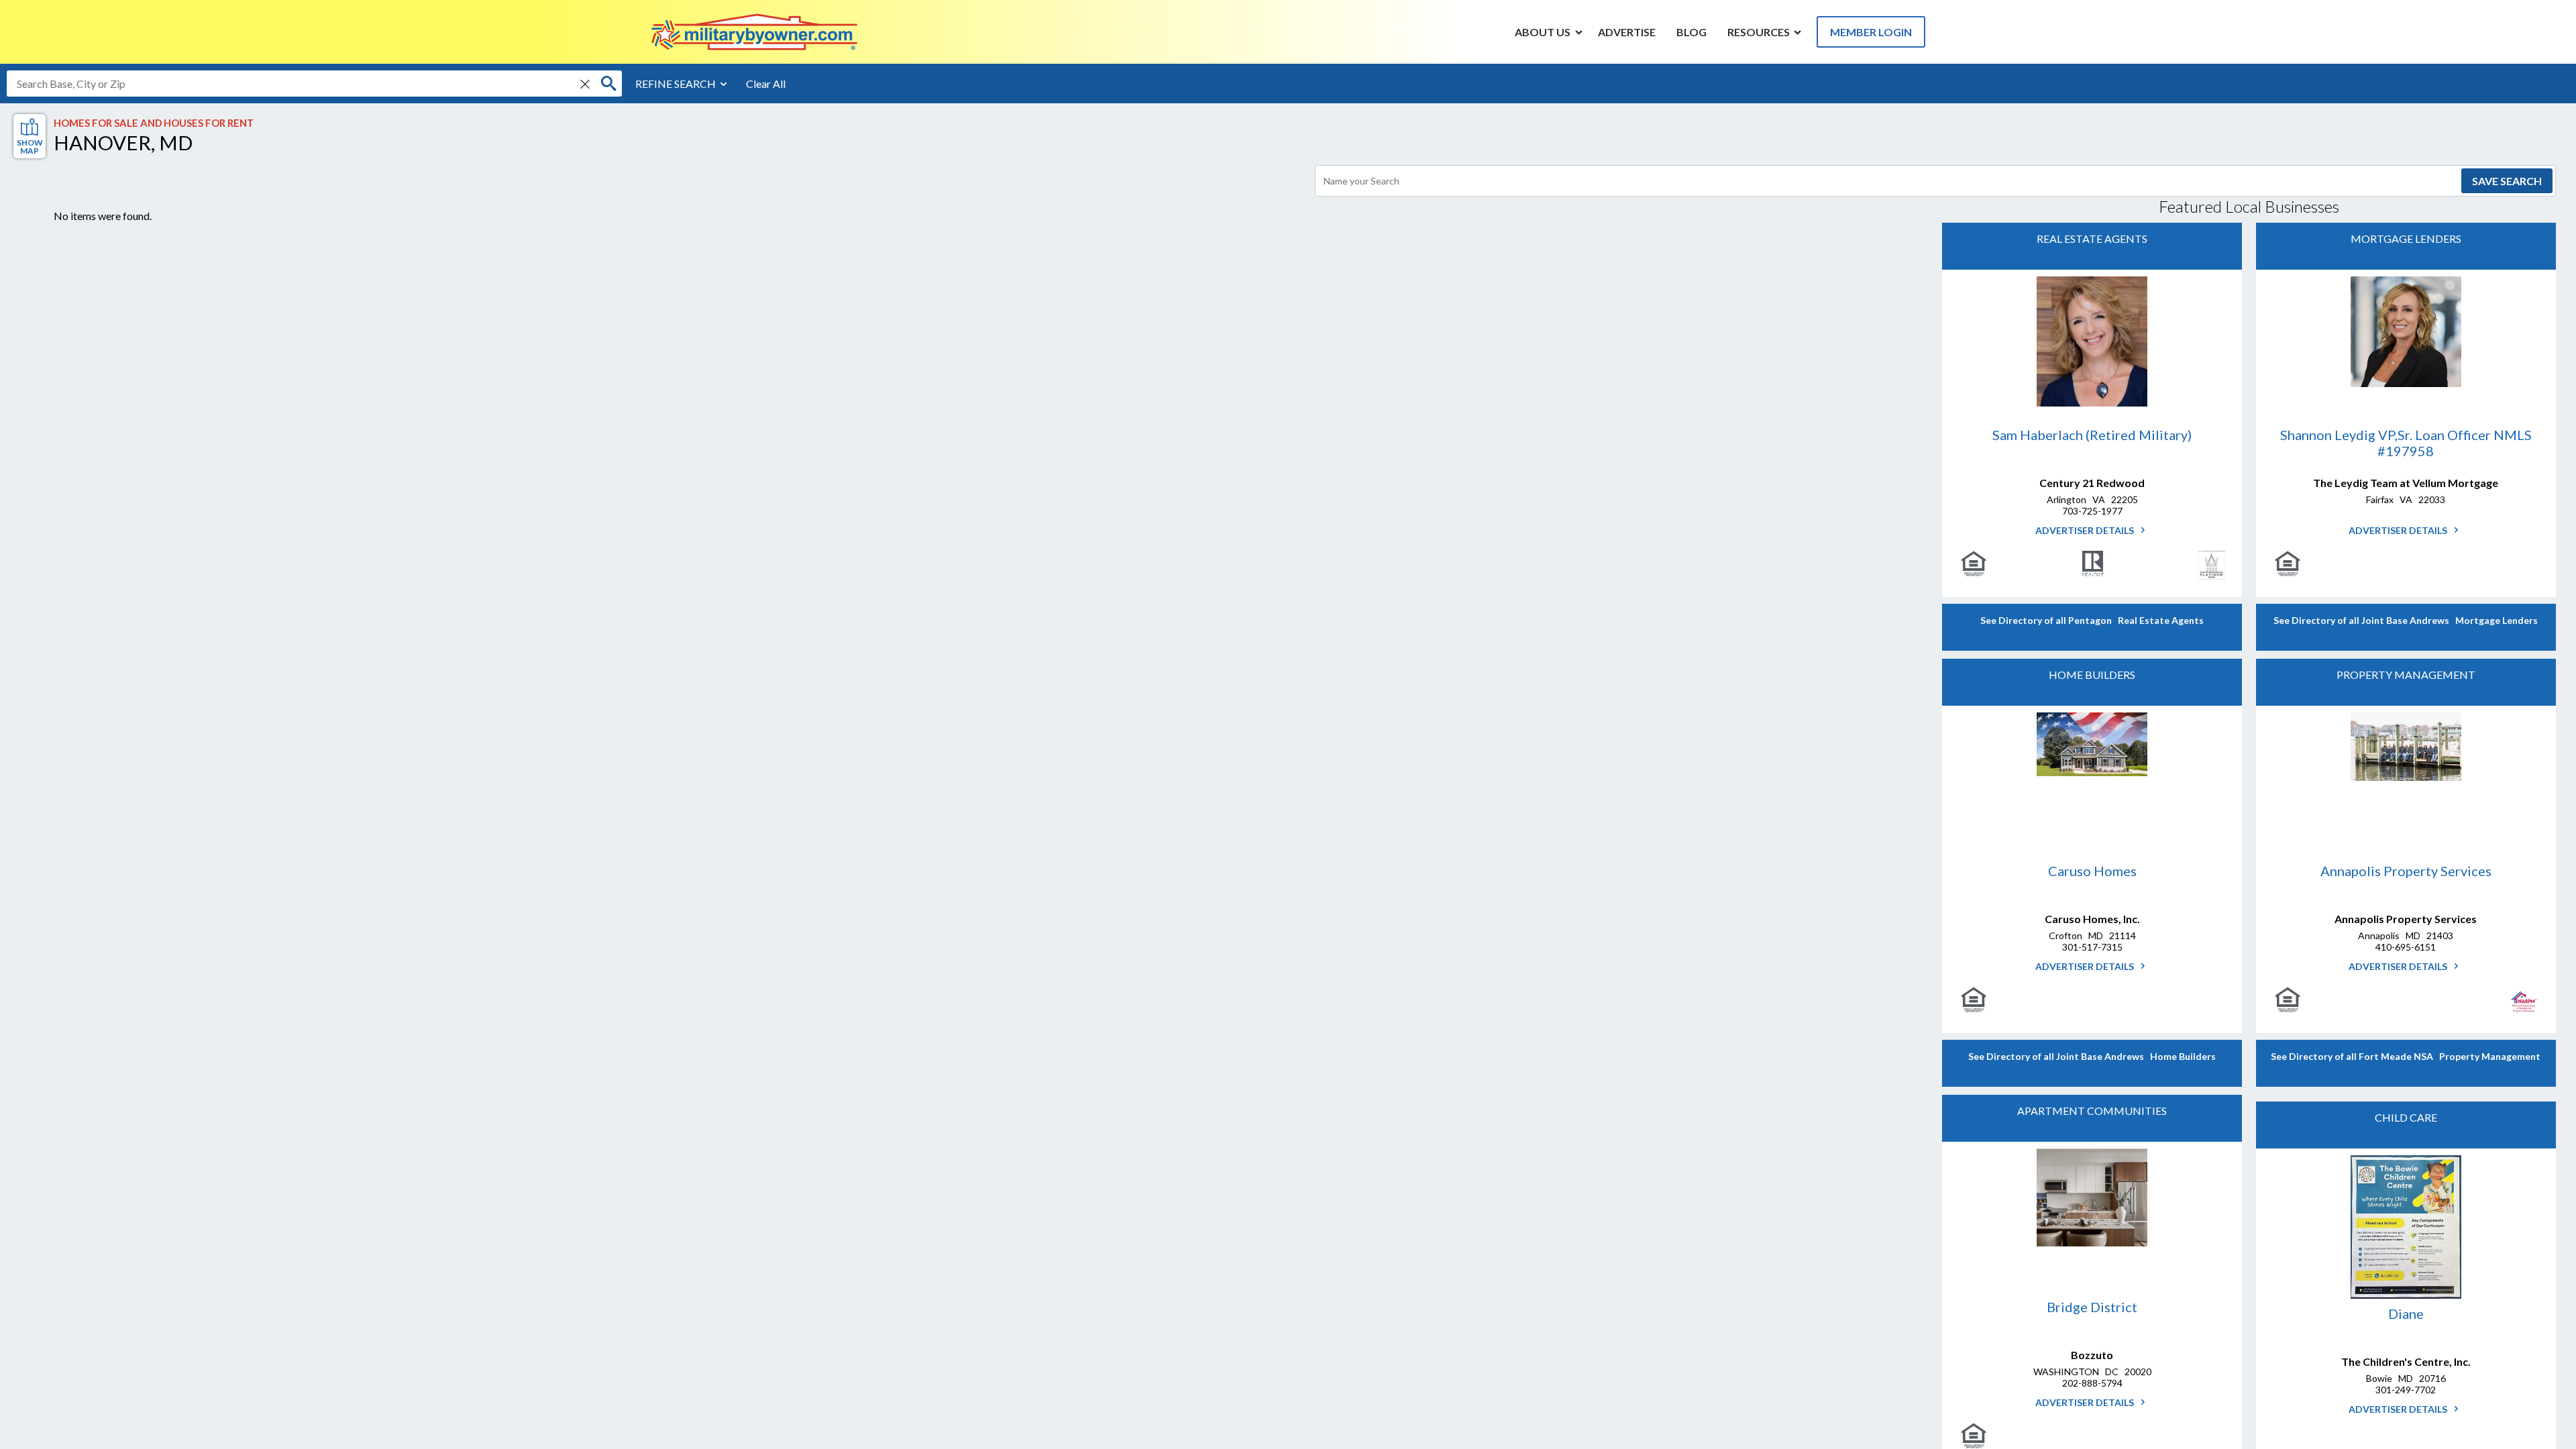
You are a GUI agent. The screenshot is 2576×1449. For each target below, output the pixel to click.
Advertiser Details (2086, 530)
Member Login (1871, 32)
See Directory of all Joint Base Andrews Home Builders (2092, 1056)
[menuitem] (1543, 32)
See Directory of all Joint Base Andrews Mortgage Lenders (2406, 620)
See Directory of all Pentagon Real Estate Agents (2092, 620)
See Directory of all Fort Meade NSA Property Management (2406, 1056)
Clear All (766, 84)
